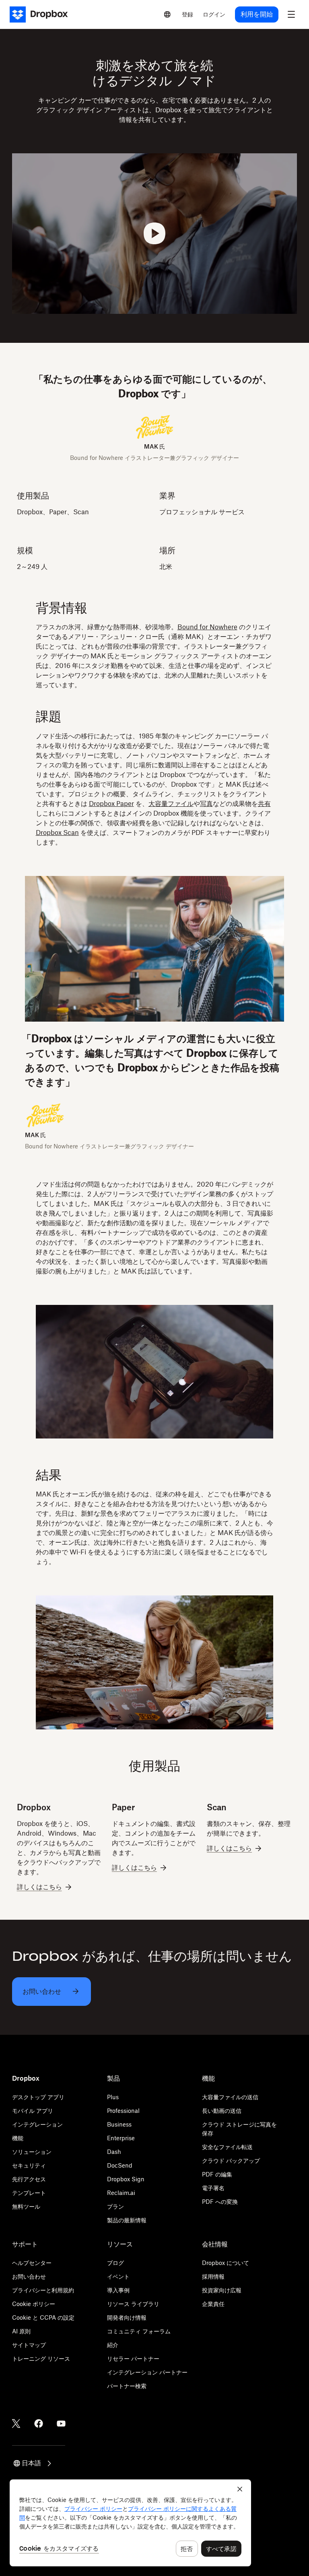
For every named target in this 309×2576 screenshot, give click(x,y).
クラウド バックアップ (231, 2161)
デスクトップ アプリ (38, 2097)
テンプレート (29, 2193)
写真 (206, 804)
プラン (115, 2206)
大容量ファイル (171, 804)
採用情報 (213, 2276)
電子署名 (213, 2188)
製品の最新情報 (127, 2220)
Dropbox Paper (111, 804)
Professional (123, 2111)
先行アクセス (29, 2179)
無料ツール (26, 2206)
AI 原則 (21, 2331)
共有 (264, 804)
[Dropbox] (41, 14)
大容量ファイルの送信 (230, 2097)
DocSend (120, 2165)
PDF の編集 (217, 2174)
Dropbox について (226, 2263)
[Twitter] (16, 2424)
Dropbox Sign (126, 2179)
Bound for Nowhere (207, 627)
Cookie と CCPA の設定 (43, 2317)
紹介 (113, 2345)
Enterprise (121, 2138)
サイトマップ (29, 2345)
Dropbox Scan (57, 833)
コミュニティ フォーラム (139, 2331)
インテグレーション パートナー (147, 2372)
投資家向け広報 (222, 2290)
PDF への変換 (220, 2202)
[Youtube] (61, 2424)
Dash (114, 2152)
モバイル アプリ (33, 2111)
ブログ (115, 2263)
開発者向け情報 (127, 2317)
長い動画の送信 (222, 2111)
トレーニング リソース (41, 2359)
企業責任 (213, 2304)
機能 (18, 2138)
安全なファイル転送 (227, 2147)
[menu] (291, 14)
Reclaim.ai (121, 2193)
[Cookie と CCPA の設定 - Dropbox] (130, 2523)
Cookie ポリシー (34, 2304)
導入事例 (118, 2290)
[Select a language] (167, 14)
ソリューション (32, 2152)
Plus (113, 2097)
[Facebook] (39, 2424)
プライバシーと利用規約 (43, 2290)
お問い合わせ (29, 2276)
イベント (118, 2276)
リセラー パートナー (133, 2359)
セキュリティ (29, 2165)
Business (119, 2124)
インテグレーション (37, 2124)
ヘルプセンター (32, 2263)
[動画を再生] (155, 234)
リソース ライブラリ (133, 2304)
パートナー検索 (127, 2386)
